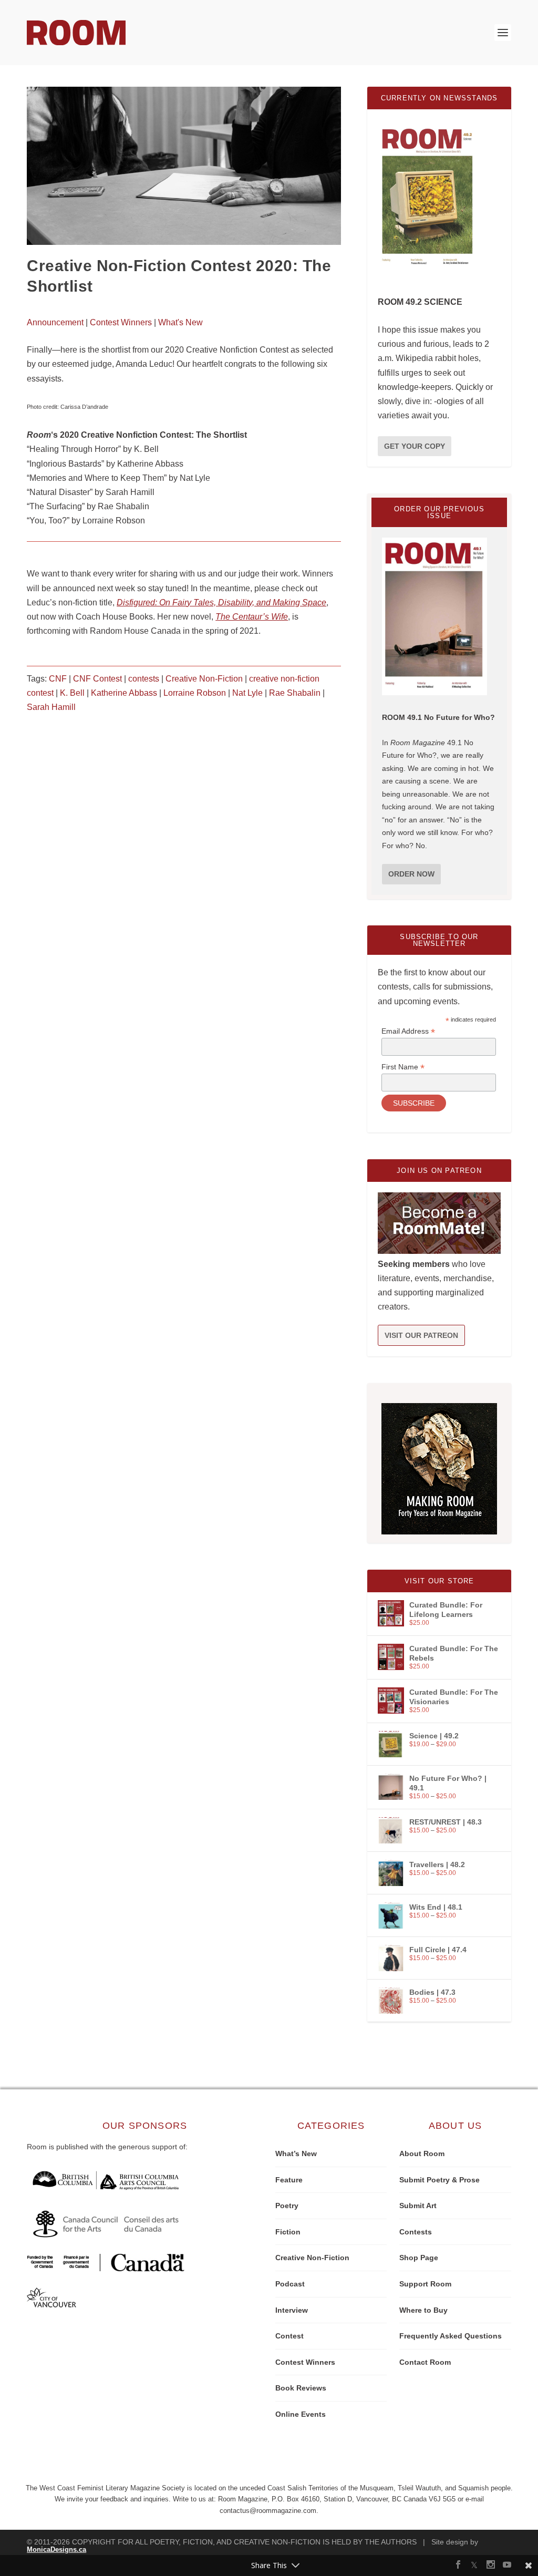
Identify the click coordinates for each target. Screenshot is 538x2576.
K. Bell (72, 693)
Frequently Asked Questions (451, 2336)
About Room (422, 2153)
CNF (58, 679)
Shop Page (419, 2258)
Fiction (288, 2232)
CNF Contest (97, 679)
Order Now (411, 874)
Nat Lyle (247, 693)
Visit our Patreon (421, 1335)
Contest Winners (121, 322)
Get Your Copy (415, 446)
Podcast (290, 2284)
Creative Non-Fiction (204, 679)
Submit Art (418, 2206)
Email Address (408, 1031)
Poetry (287, 2206)
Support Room (425, 2284)
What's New (180, 322)
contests (144, 679)
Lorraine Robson (195, 693)
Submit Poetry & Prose (439, 2180)
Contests (416, 2232)
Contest (289, 2336)
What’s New (296, 2153)
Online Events (301, 2414)
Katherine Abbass (124, 693)
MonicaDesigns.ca (56, 2549)
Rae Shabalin (295, 693)
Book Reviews (301, 2388)
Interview (292, 2310)
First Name (403, 1067)
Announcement (55, 322)
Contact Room (425, 2362)
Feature (289, 2180)
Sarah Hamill (51, 707)
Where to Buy (423, 2310)
